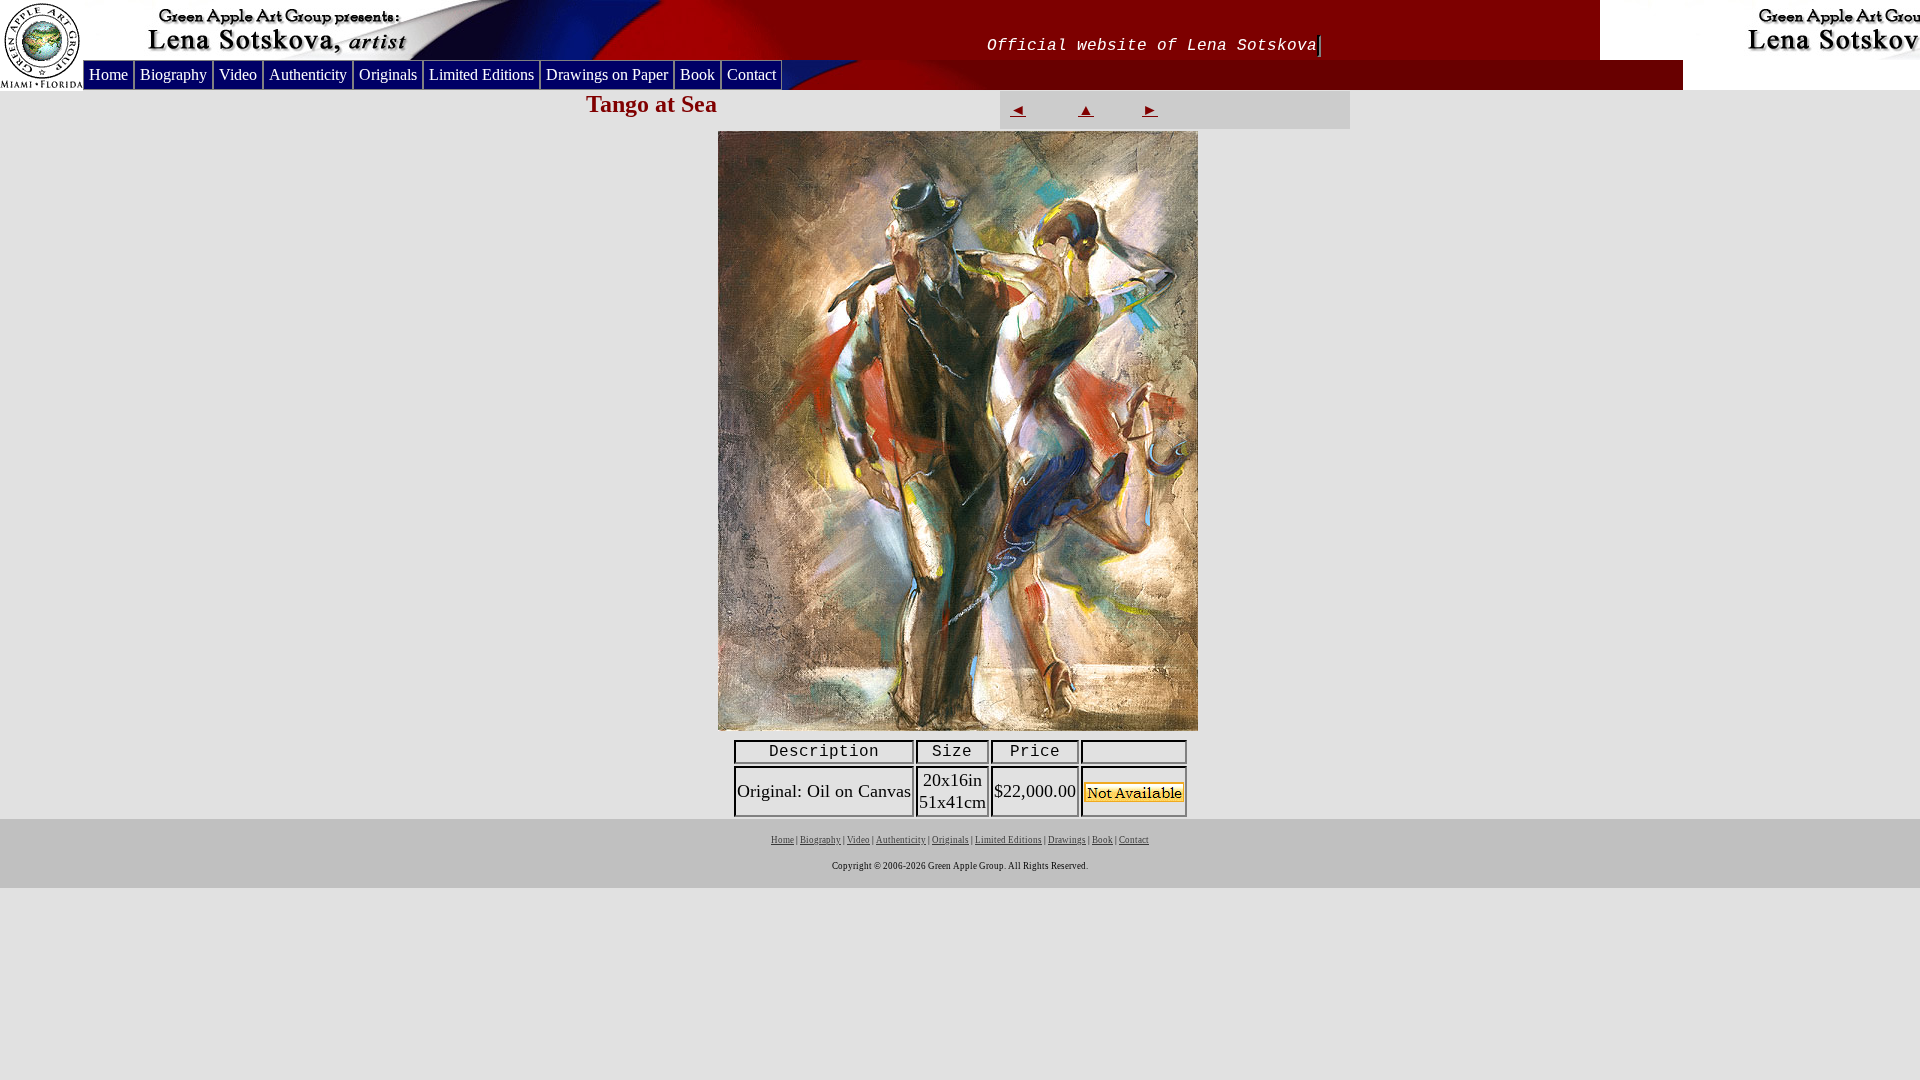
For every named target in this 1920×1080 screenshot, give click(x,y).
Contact (751, 74)
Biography (173, 74)
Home (108, 74)
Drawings (1067, 840)
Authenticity (308, 74)
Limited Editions (481, 74)
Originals (388, 74)
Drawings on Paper (607, 74)
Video (238, 74)
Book (697, 74)
